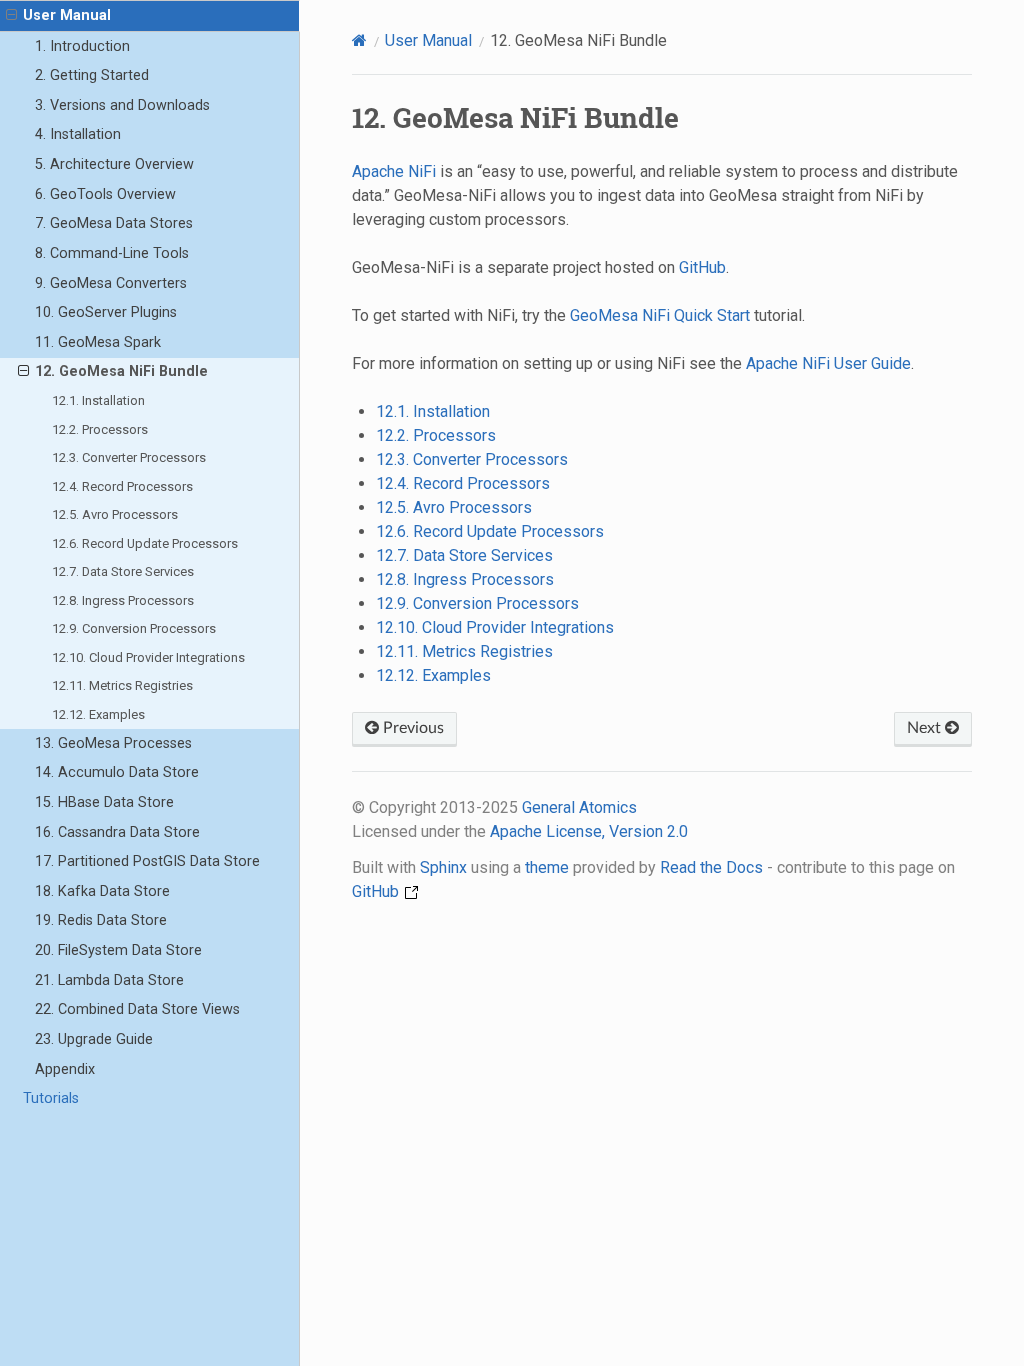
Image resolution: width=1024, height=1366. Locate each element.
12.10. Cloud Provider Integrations (148, 657)
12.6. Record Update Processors (145, 543)
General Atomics (579, 807)
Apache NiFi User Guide (828, 363)
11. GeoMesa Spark (98, 342)
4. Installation (78, 134)
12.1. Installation (98, 400)
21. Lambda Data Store (109, 980)
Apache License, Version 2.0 (589, 831)
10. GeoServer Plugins (106, 312)
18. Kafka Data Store (102, 891)
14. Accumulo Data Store (117, 772)
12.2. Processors (100, 429)
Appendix (65, 1069)
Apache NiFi (394, 171)
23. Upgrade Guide (94, 1039)
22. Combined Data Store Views (137, 1009)
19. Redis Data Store (101, 920)
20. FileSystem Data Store (118, 950)
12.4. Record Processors (122, 486)
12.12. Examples (98, 714)
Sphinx (443, 867)
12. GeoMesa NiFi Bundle (121, 371)
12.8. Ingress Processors (123, 600)
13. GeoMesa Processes (113, 743)
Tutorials (51, 1098)
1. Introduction (82, 46)
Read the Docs (711, 867)
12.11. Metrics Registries (122, 685)
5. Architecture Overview (114, 164)
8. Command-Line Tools (112, 253)
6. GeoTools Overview (105, 194)
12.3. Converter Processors (129, 457)
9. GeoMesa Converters (111, 283)
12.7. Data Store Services (123, 571)
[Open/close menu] (11, 16)
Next (926, 728)
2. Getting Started (92, 75)
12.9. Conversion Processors (134, 628)
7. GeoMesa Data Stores (114, 223)
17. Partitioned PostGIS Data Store (147, 861)
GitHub (702, 267)
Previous (411, 728)
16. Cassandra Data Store (117, 832)
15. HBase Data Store (104, 802)
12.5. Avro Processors (115, 514)
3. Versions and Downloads (122, 105)
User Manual (67, 15)
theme (547, 867)
